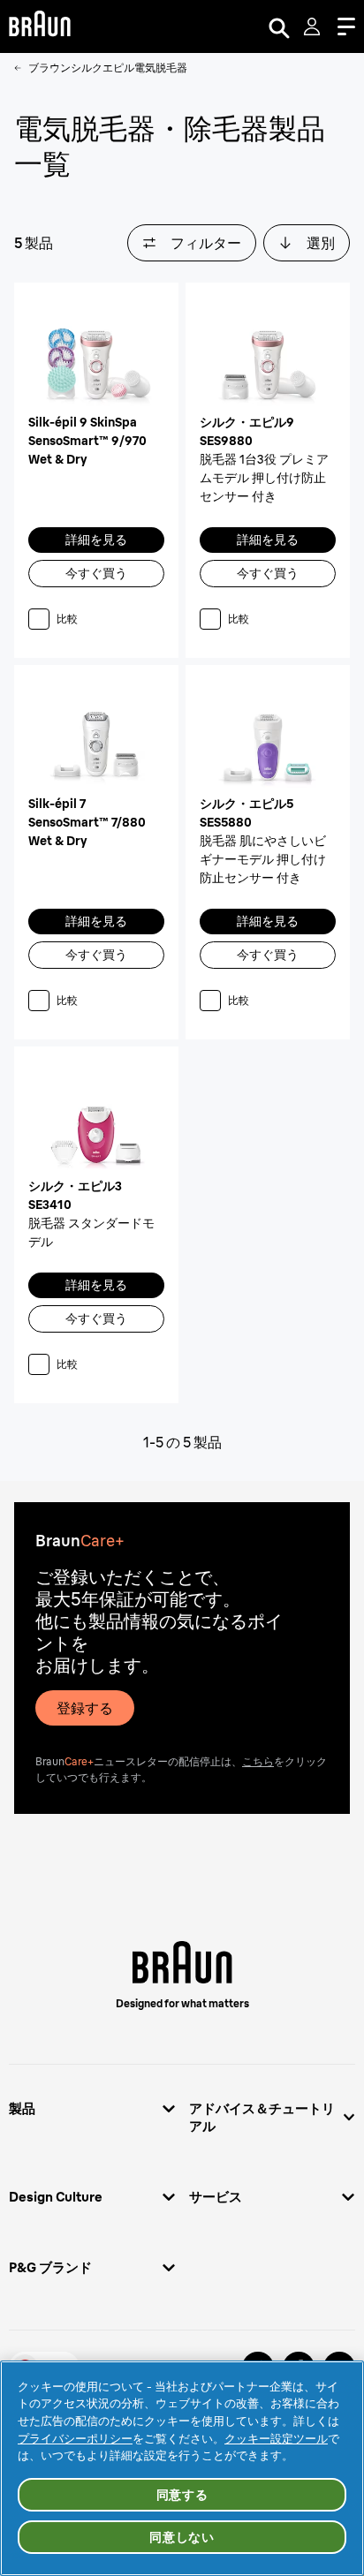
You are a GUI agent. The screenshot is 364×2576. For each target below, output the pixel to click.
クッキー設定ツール (276, 2438)
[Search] (279, 26)
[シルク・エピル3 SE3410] (96, 1119)
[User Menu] (314, 26)
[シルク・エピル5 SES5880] (268, 737)
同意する (182, 2495)
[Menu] (346, 26)
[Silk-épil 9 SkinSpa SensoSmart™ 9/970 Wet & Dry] (96, 355)
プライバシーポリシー (75, 2438)
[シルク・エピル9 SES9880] (268, 355)
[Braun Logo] (40, 26)
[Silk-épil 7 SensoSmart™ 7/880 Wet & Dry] (96, 737)
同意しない (182, 2537)
